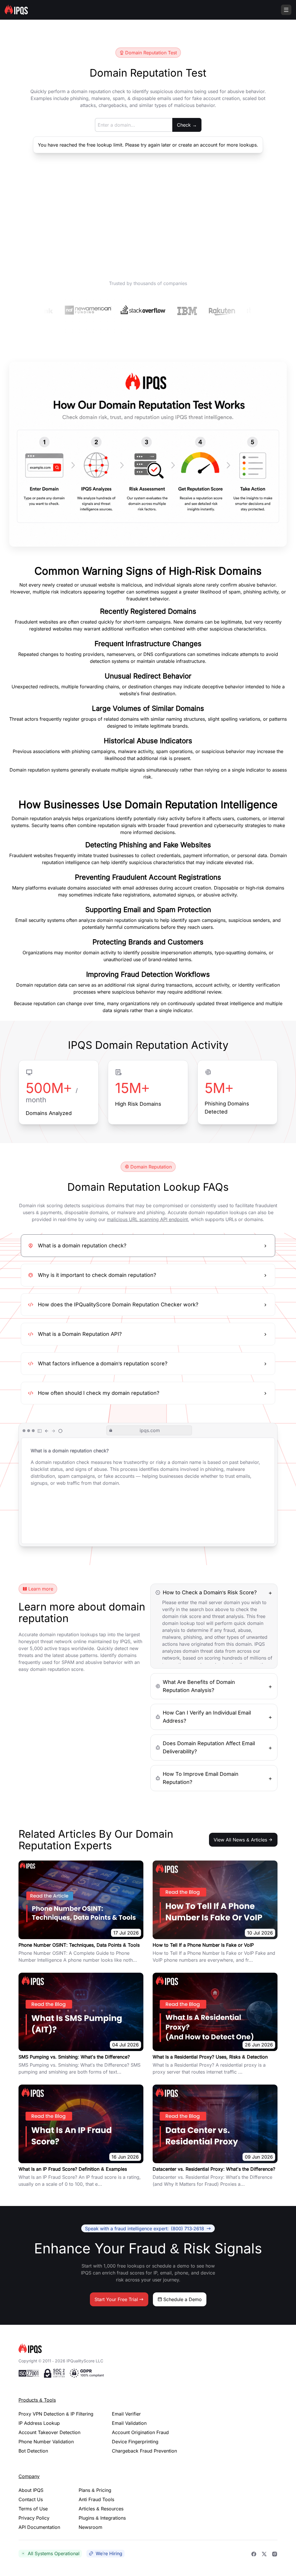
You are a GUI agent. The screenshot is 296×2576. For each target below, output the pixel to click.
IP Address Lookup (39, 2423)
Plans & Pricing (95, 2490)
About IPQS (31, 2490)
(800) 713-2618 (145, 2228)
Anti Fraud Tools (96, 2499)
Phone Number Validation (46, 2442)
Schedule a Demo (183, 2299)
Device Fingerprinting (135, 2442)
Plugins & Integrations (102, 2518)
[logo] (148, 2348)
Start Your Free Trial (116, 2299)
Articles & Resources (101, 2509)
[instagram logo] (275, 2553)
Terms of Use (33, 2509)
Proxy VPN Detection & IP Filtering (56, 2414)
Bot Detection (33, 2451)
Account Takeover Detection (49, 2432)
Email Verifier (126, 2414)
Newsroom (90, 2527)
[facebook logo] (254, 2553)
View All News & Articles (240, 1840)
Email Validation (129, 2423)
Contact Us (31, 2499)
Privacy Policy (34, 2518)
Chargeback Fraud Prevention (144, 2451)
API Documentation (39, 2527)
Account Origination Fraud (140, 2432)
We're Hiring (109, 2553)
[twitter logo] (264, 2553)
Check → (187, 125)
